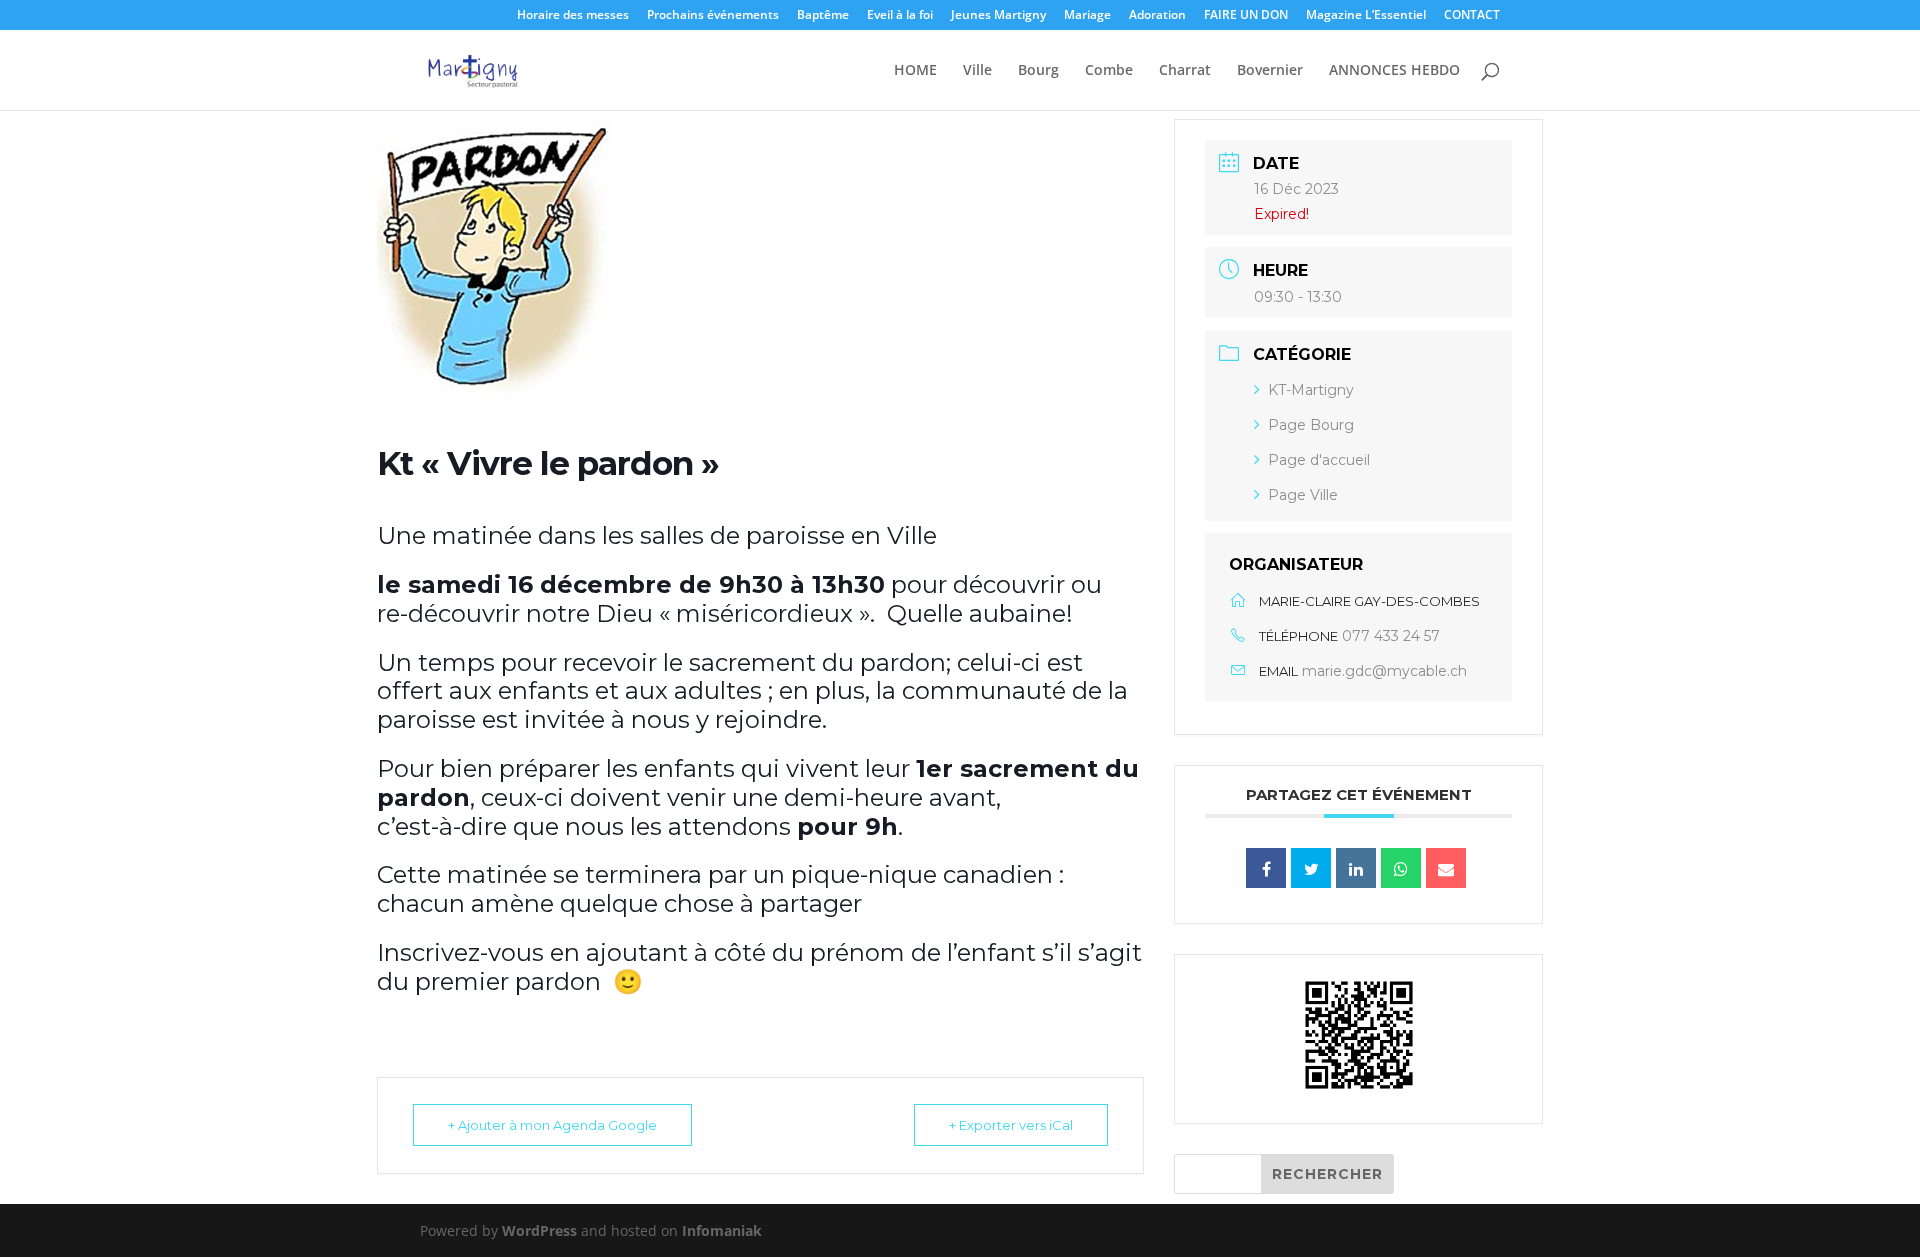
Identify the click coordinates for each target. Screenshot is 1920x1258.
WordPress (539, 1230)
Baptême (823, 16)
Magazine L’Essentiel (1366, 16)
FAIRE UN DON (1246, 16)
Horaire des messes (573, 16)
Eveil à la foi (900, 16)
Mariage (1087, 16)
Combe (1109, 71)
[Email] (1446, 868)
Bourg (1038, 71)
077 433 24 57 (1391, 636)
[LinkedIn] (1356, 868)
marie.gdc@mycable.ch (1384, 671)
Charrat (1185, 71)
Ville (977, 71)
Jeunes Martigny (998, 16)
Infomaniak (722, 1230)
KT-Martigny (1311, 390)
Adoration (1157, 16)
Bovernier (1270, 71)
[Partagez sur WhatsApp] (1401, 868)
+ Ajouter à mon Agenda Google (552, 1125)
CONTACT (1472, 16)
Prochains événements (713, 16)
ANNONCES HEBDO (1394, 71)
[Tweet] (1311, 868)
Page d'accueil (1319, 460)
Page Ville (1303, 495)
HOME (915, 71)
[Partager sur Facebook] (1266, 868)
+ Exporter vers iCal (1011, 1125)
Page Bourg (1311, 425)
